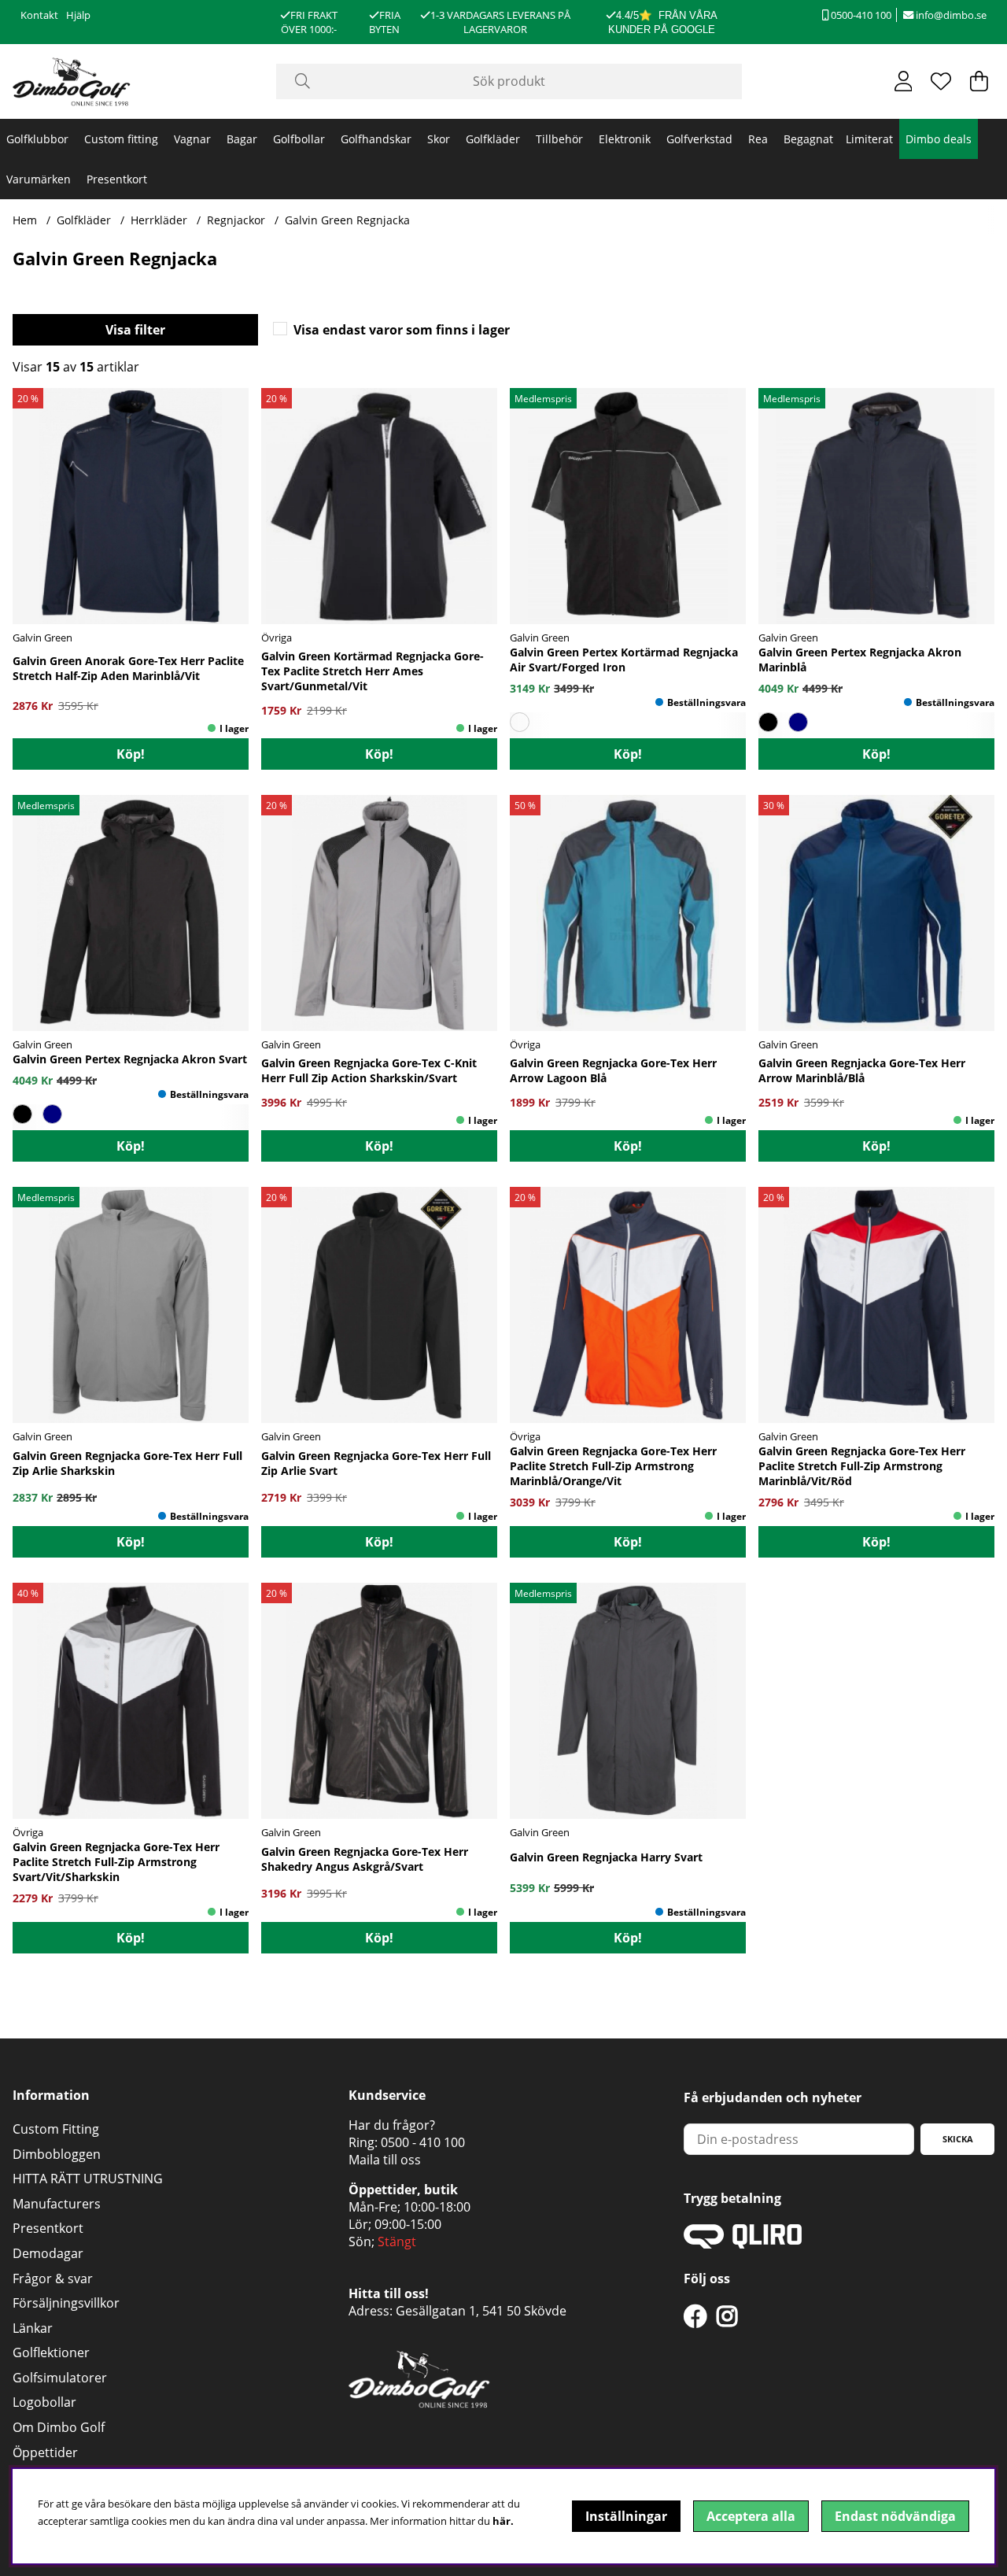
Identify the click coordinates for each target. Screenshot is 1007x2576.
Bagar (242, 139)
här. (503, 2521)
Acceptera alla (751, 2516)
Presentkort (117, 179)
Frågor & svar (53, 2278)
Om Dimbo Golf (59, 2427)
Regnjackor (236, 220)
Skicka (958, 2139)
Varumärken (39, 179)
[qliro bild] (743, 2244)
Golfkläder (493, 139)
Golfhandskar (376, 139)
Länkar (33, 2328)
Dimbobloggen (57, 2154)
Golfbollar (299, 139)
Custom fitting (121, 139)
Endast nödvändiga (895, 2516)
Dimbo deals (939, 139)
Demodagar (48, 2253)
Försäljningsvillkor (66, 2303)
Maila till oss (385, 2160)
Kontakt (39, 15)
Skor (439, 139)
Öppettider (45, 2452)
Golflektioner (51, 2352)
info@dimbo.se (950, 15)
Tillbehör (559, 139)
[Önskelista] (941, 81)
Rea (758, 139)
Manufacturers (57, 2204)
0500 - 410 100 (423, 2142)
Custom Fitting (56, 2129)
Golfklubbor (37, 139)
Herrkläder (159, 220)
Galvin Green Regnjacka (347, 220)
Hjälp (78, 15)
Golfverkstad (699, 139)
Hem (25, 220)
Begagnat (808, 139)
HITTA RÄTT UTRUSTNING (88, 2179)
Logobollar (44, 2402)
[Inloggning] (904, 81)
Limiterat (869, 139)
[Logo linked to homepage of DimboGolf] (72, 81)
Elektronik (625, 139)
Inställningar (626, 2516)
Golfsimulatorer (60, 2378)
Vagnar (192, 139)
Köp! (131, 754)
